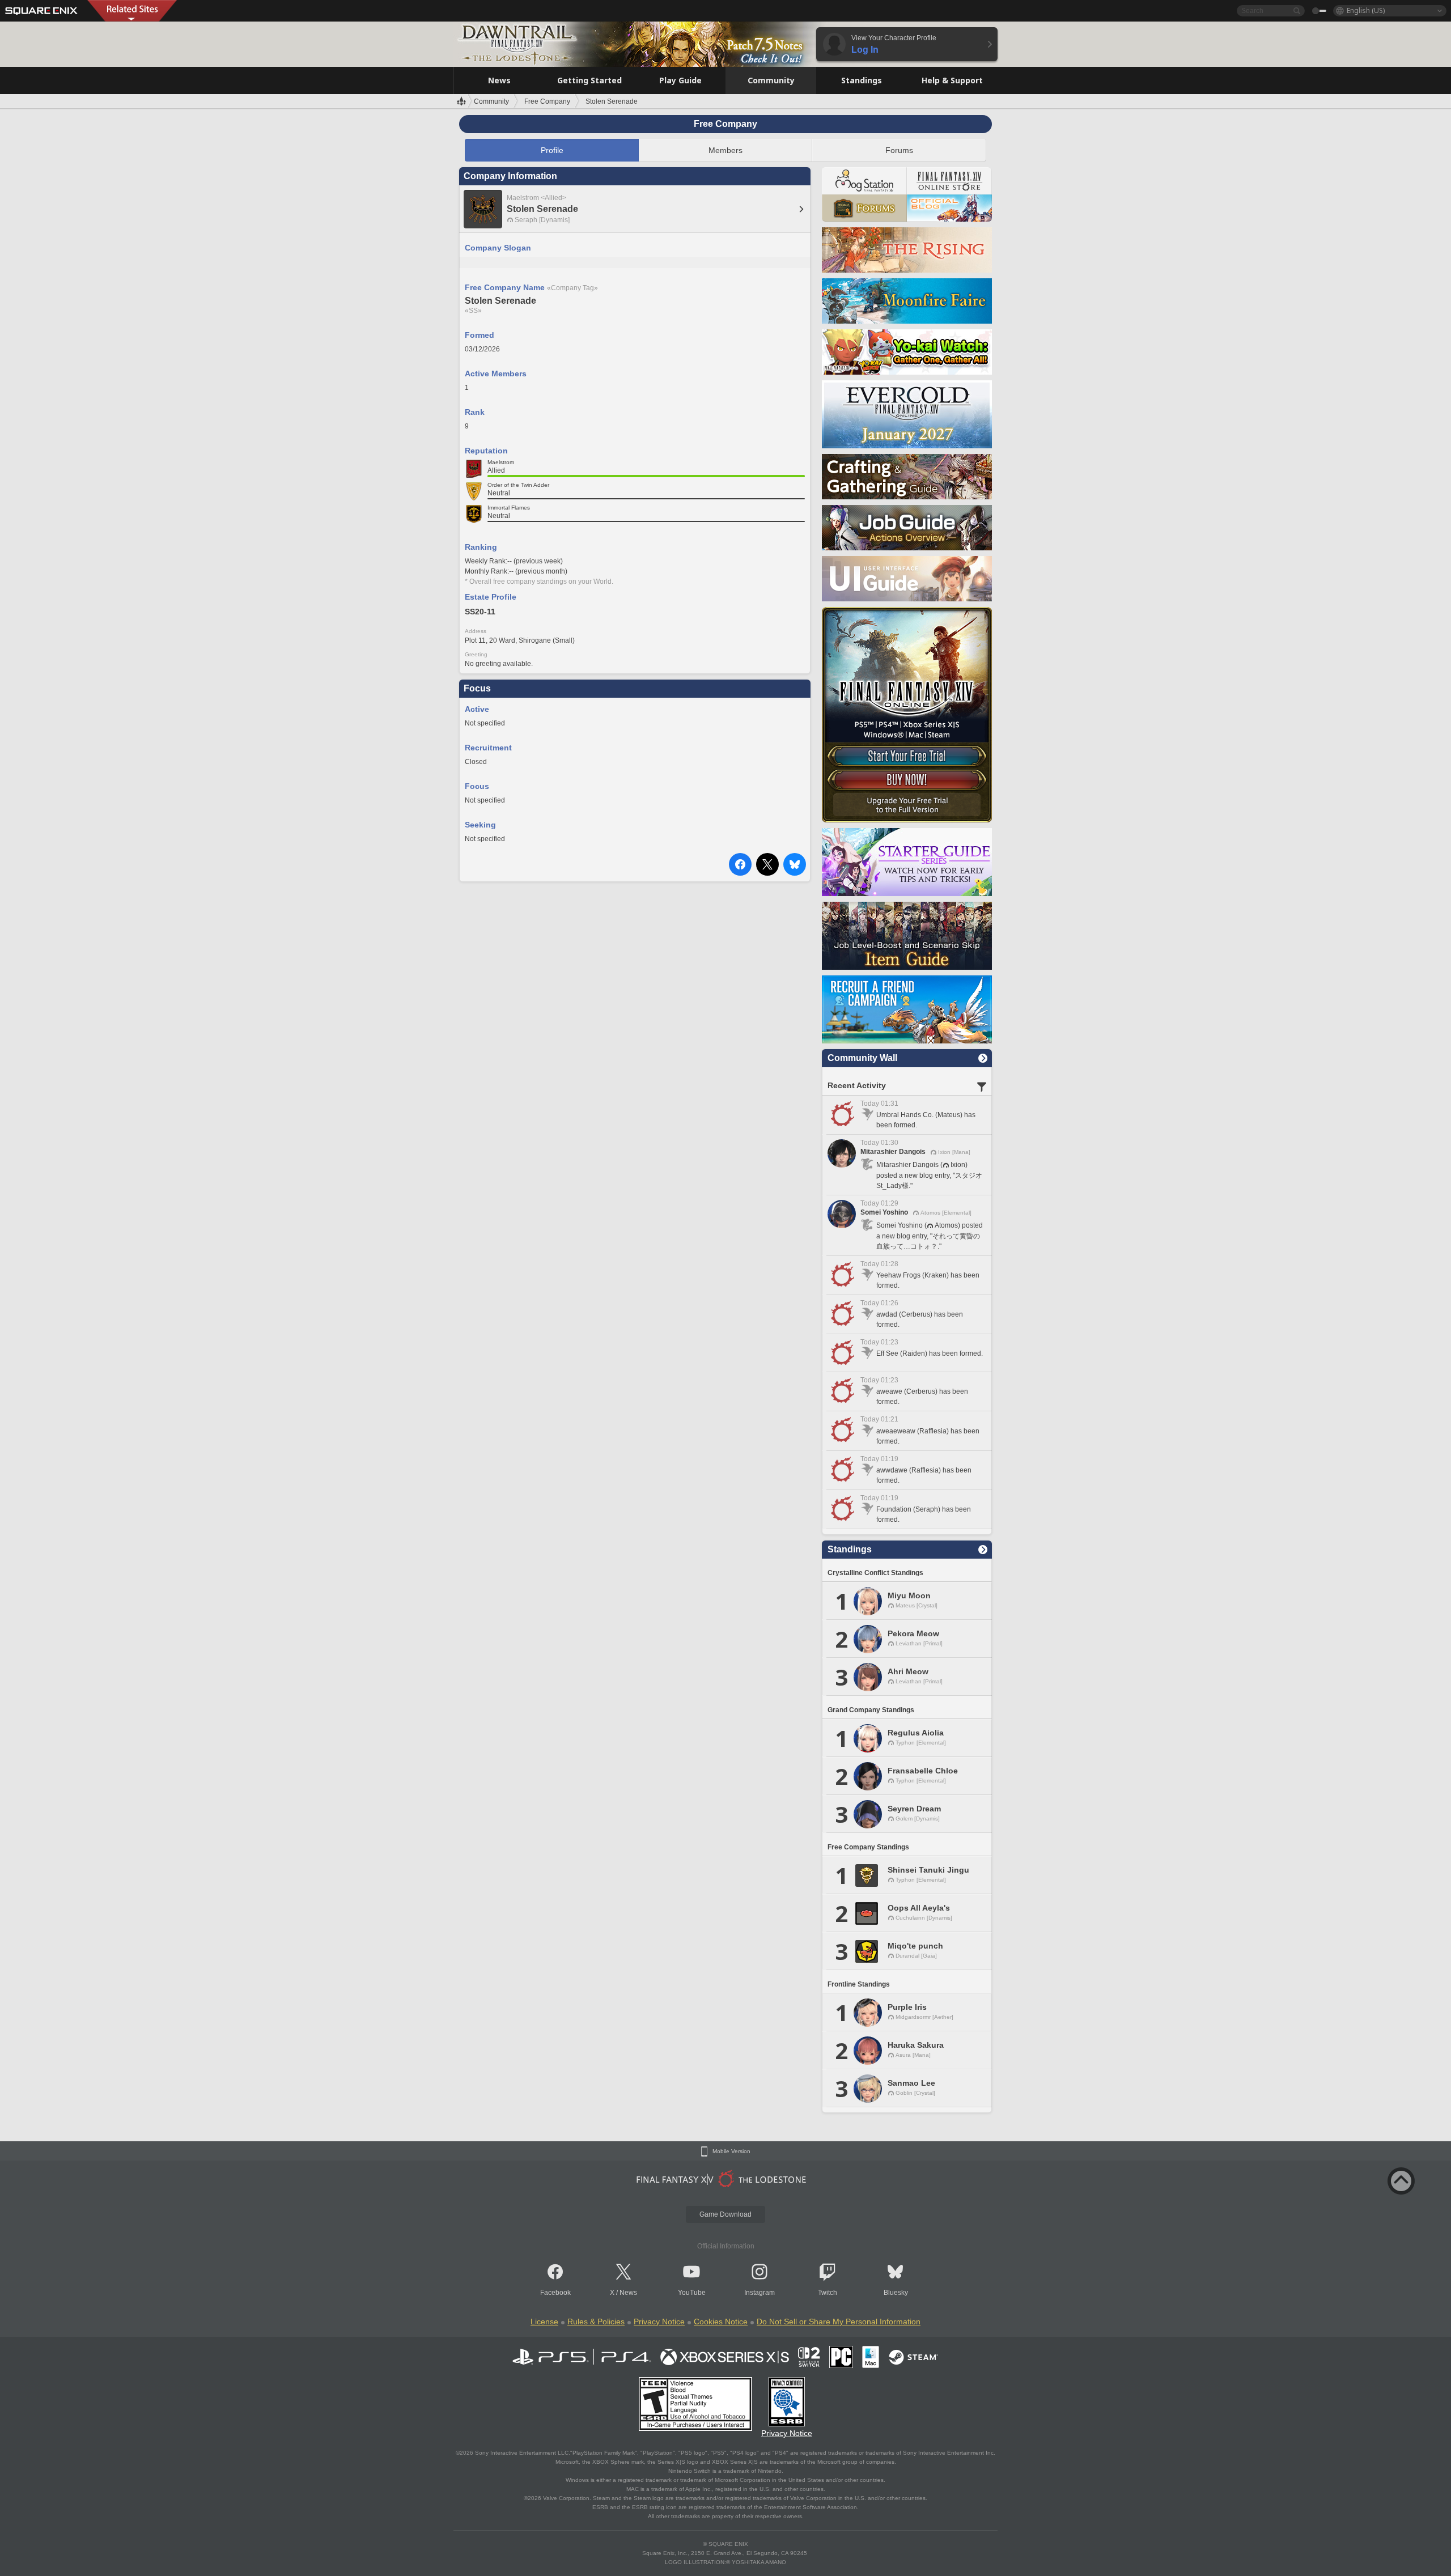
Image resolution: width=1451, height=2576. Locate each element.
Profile (552, 150)
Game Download (725, 2214)
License (544, 2322)
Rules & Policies (596, 2322)
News (628, 2293)
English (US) (1366, 10)
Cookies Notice (721, 2322)
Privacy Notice (659, 2322)
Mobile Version (731, 2151)
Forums (899, 150)
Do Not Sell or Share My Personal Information (839, 2322)
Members (725, 150)
